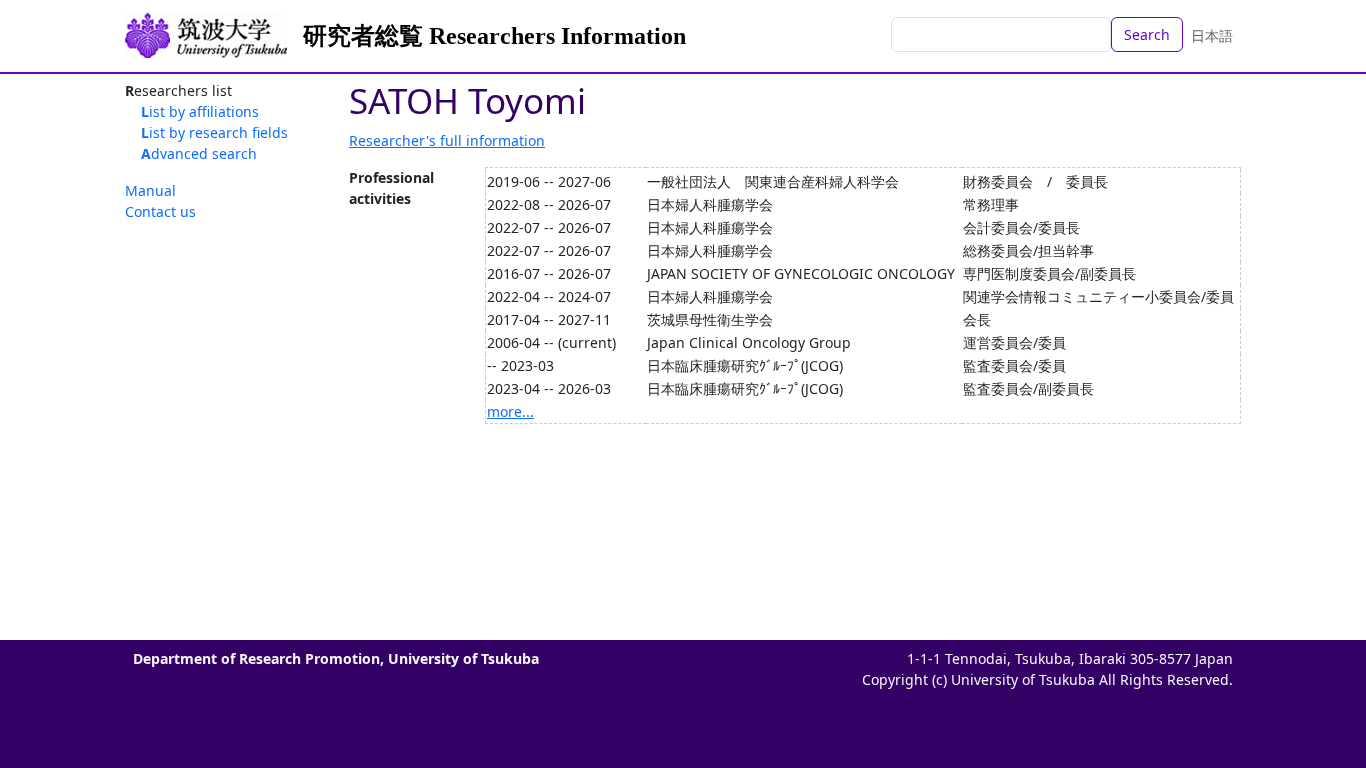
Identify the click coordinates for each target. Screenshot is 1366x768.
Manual (150, 190)
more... (510, 411)
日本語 (1212, 35)
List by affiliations (200, 111)
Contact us (160, 211)
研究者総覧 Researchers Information (494, 36)
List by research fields (214, 132)
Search (1147, 34)
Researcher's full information (447, 140)
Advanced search (199, 153)
